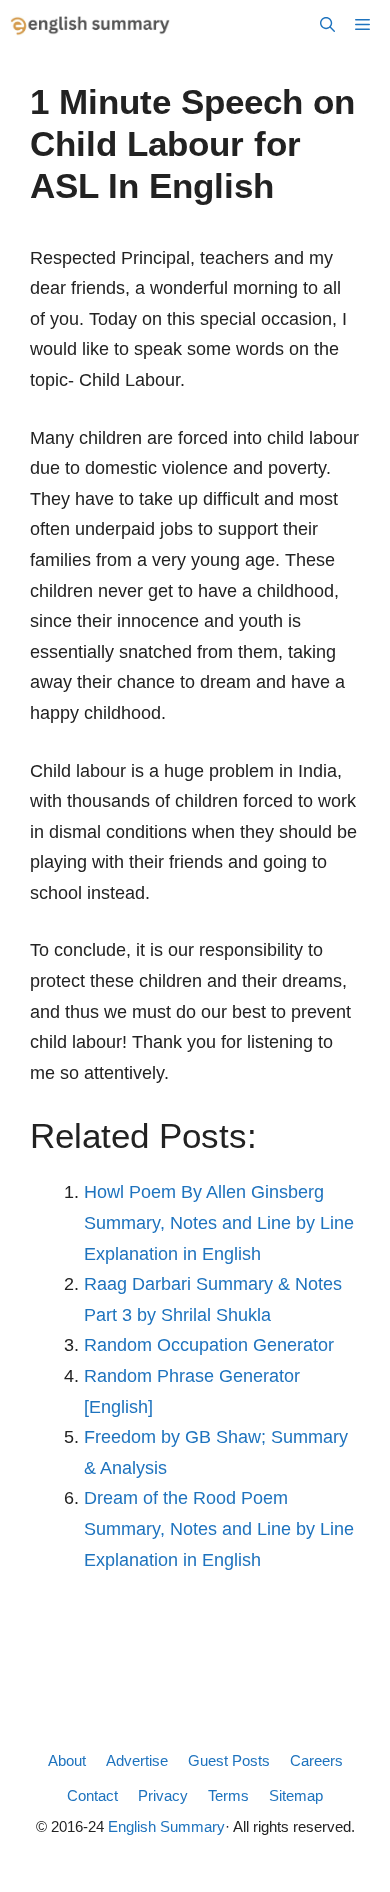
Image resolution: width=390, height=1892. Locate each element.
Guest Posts (229, 1760)
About (67, 1760)
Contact (92, 1795)
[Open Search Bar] (327, 25)
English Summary (166, 1826)
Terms (228, 1795)
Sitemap (296, 1795)
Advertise (137, 1760)
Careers (316, 1760)
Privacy (163, 1795)
